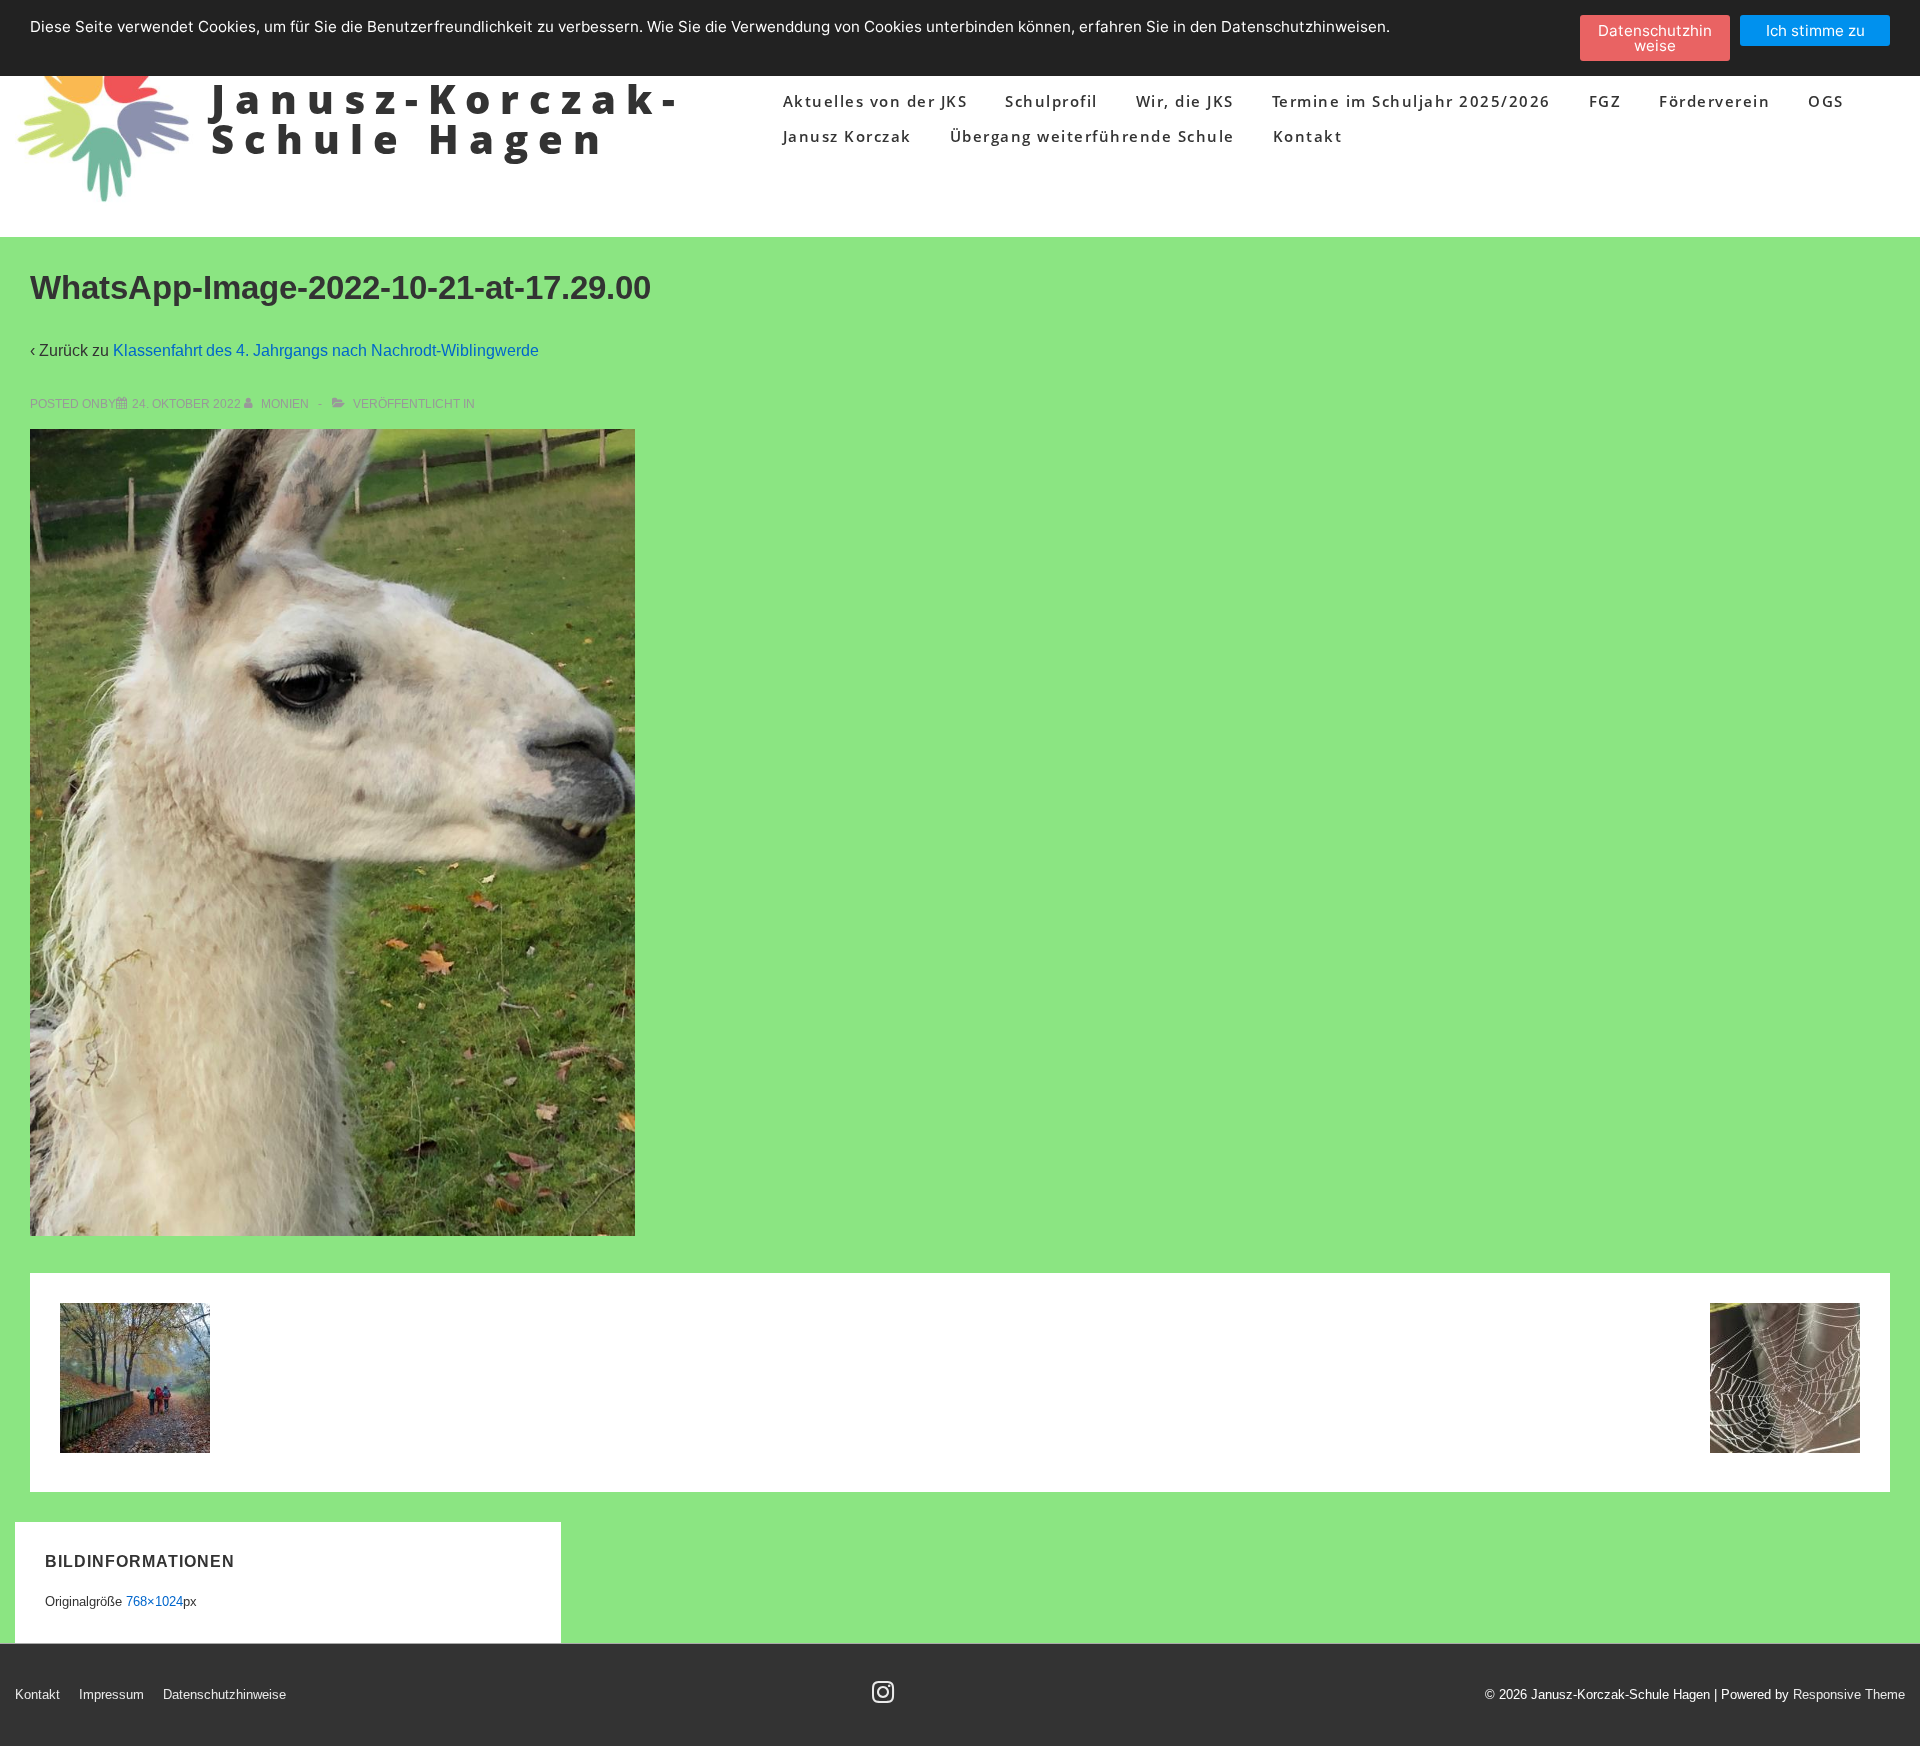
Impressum (111, 1694)
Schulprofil (1051, 101)
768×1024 (154, 1601)
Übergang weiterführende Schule (1092, 136)
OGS (1826, 101)
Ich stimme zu (1815, 30)
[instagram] (885, 1698)
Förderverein (1714, 101)
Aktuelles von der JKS (875, 101)
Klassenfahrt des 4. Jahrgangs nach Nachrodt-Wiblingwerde (326, 350)
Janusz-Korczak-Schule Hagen (448, 118)
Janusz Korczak (847, 136)
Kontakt (1308, 136)
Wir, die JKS (1185, 101)
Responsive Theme (1849, 1694)
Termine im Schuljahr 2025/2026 (1411, 101)
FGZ (1605, 101)
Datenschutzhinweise (224, 1694)
